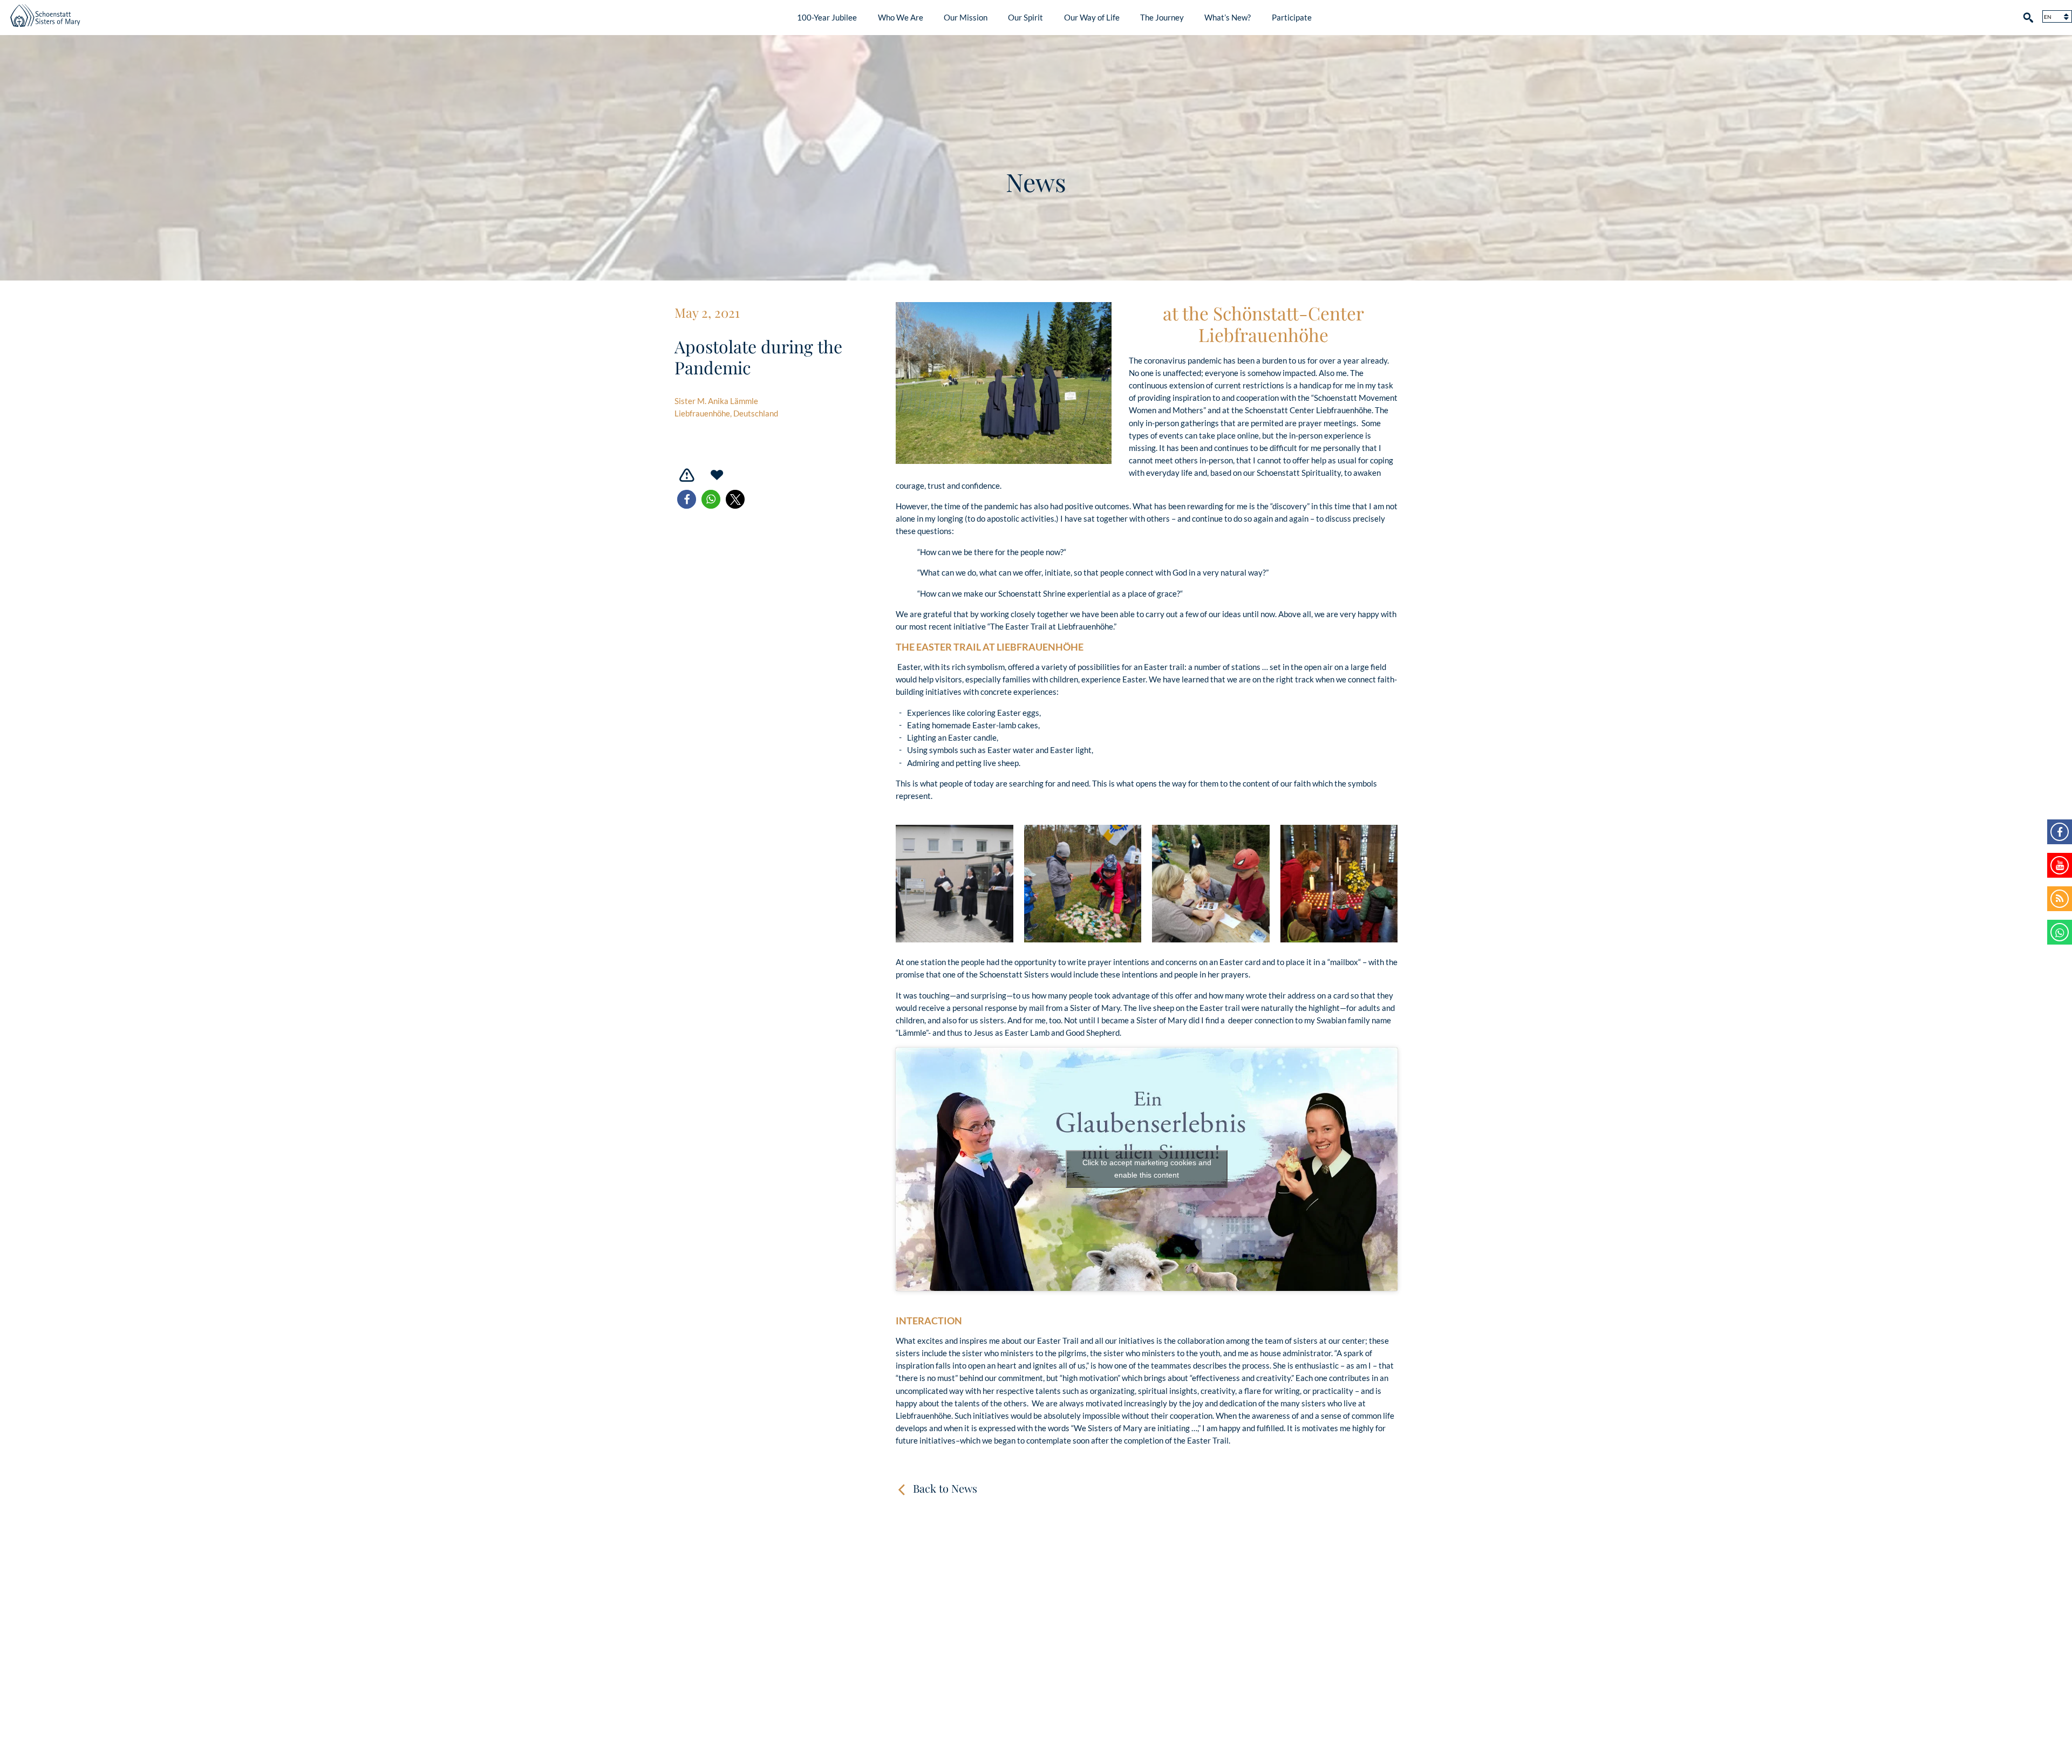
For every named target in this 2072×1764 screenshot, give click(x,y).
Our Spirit (1025, 17)
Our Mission (966, 17)
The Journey (1162, 17)
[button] (687, 499)
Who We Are (901, 17)
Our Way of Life (1092, 17)
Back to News (945, 1488)
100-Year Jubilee (827, 17)
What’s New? (1228, 17)
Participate (1292, 17)
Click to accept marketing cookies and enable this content (1147, 1169)
